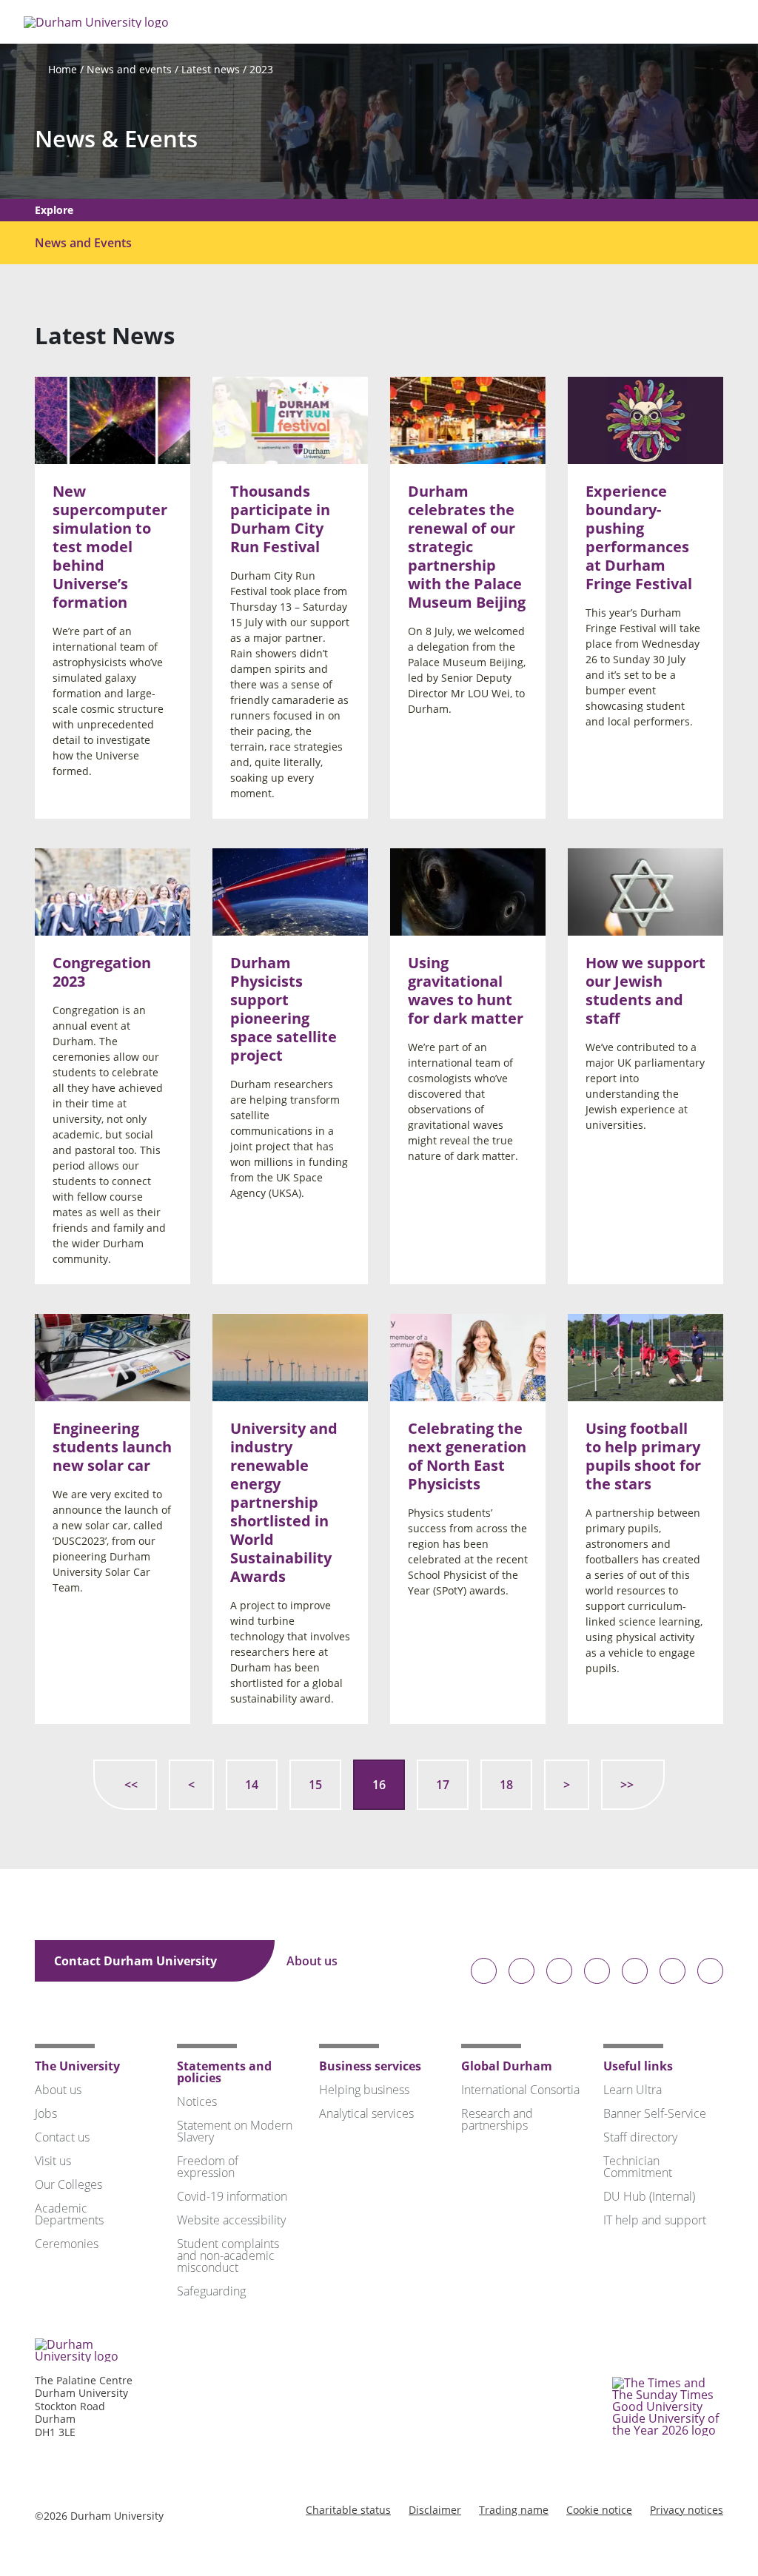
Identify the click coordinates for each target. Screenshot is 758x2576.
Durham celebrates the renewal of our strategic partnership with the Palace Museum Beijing (467, 547)
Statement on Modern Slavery (235, 2131)
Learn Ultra (633, 2090)
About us (313, 1961)
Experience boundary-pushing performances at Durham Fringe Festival (639, 537)
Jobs (46, 2113)
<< (131, 1785)
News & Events (116, 139)
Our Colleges (68, 2184)
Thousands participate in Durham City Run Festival (280, 519)
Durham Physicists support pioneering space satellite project (284, 1009)
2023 (261, 69)
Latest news (211, 69)
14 (252, 1785)
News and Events (83, 243)
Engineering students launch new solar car (112, 1447)
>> (627, 1785)
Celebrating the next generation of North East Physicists (467, 1456)
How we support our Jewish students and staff (645, 990)
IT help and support (655, 2220)
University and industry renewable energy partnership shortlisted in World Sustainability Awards (284, 1502)
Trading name (514, 2510)
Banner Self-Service (655, 2113)
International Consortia (520, 2090)
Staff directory (640, 2137)
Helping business (364, 2090)
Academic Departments (69, 2214)
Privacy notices (687, 2510)
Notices (197, 2102)
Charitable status (348, 2510)
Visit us (53, 2161)
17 (443, 1785)
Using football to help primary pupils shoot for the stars (643, 1456)
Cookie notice (599, 2510)
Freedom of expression (208, 2167)
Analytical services (366, 2113)
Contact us (62, 2137)
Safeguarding (211, 2291)
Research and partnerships (497, 2119)
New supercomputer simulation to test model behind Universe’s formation (110, 547)
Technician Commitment (638, 2167)
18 (506, 1785)
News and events (129, 69)
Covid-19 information (232, 2196)
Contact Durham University (137, 1961)
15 (315, 1785)
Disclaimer (435, 2510)
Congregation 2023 (102, 972)
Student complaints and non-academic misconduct (228, 2255)
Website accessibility (231, 2220)
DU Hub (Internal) (649, 2196)
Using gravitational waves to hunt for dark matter (466, 990)
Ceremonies (67, 2244)
